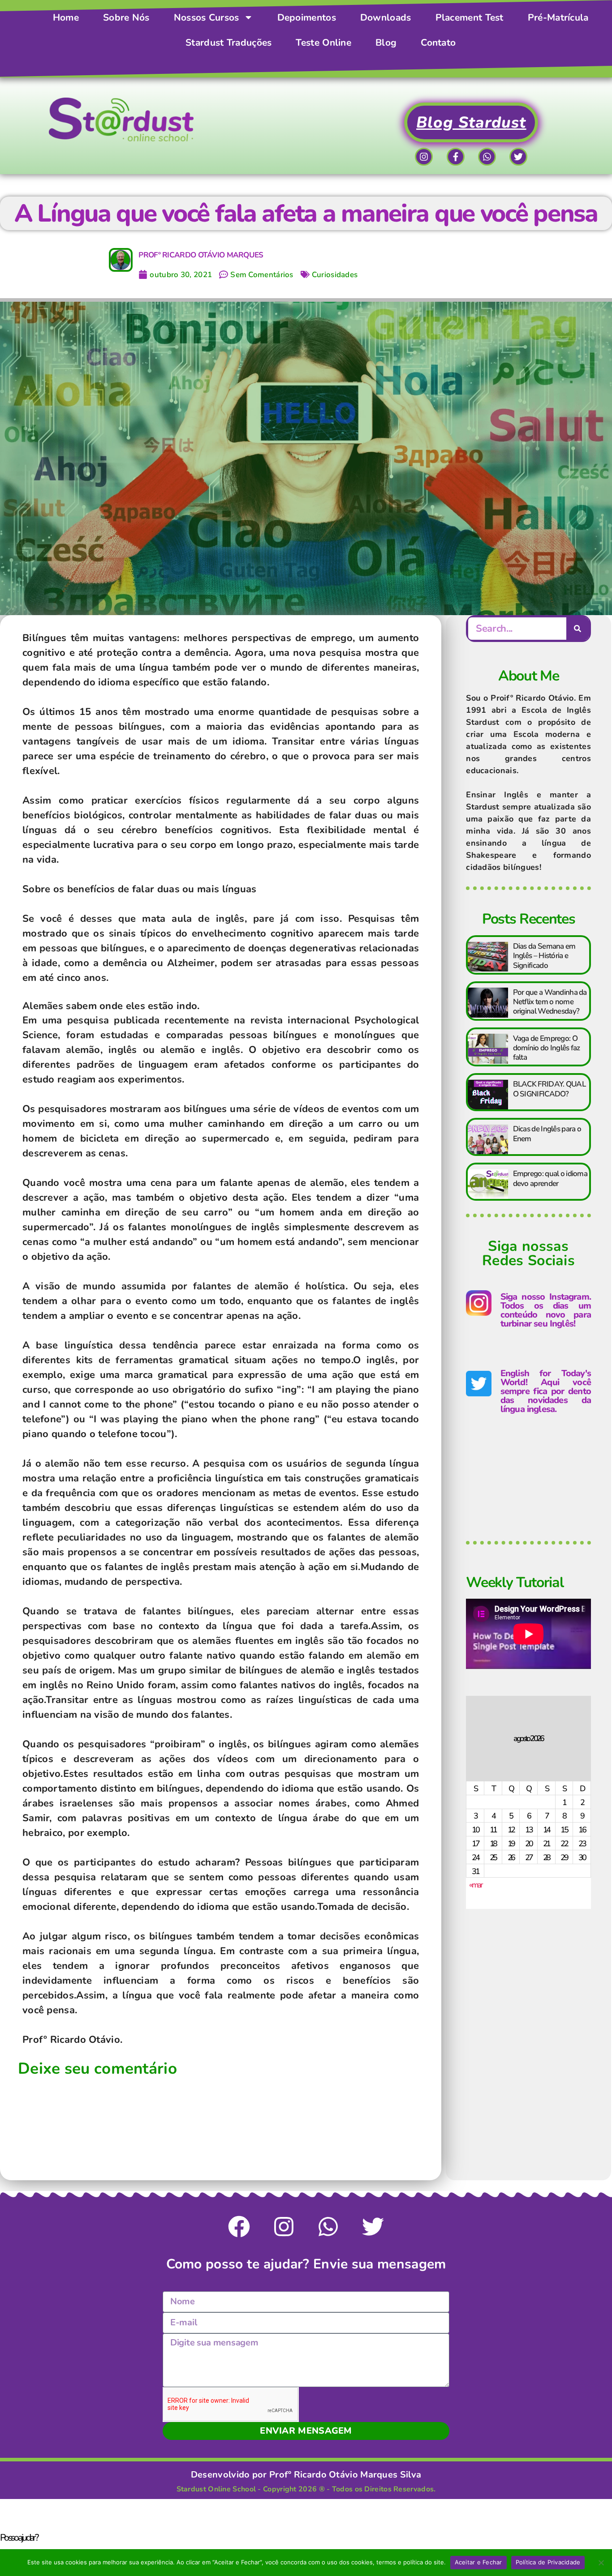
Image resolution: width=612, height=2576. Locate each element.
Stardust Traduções (228, 43)
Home (66, 17)
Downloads (386, 17)
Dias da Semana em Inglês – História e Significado (544, 956)
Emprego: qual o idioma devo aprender (550, 1178)
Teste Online (323, 43)
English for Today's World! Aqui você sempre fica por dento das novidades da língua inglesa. (546, 1391)
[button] (306, 2537)
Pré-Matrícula (558, 17)
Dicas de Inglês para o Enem (547, 1134)
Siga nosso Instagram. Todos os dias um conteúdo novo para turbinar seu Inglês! (546, 1310)
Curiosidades (335, 275)
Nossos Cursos (207, 17)
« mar (475, 1885)
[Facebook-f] (456, 157)
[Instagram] (424, 157)
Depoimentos (307, 17)
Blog (386, 43)
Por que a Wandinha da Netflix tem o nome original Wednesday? (550, 1002)
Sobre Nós (126, 17)
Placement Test (470, 17)
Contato (438, 43)
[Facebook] (239, 2227)
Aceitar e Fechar (478, 2562)
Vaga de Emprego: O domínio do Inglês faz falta (547, 1048)
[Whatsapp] (487, 157)
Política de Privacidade (548, 2562)
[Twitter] (518, 157)
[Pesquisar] (578, 629)
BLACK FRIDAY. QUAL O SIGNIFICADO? (549, 1089)
